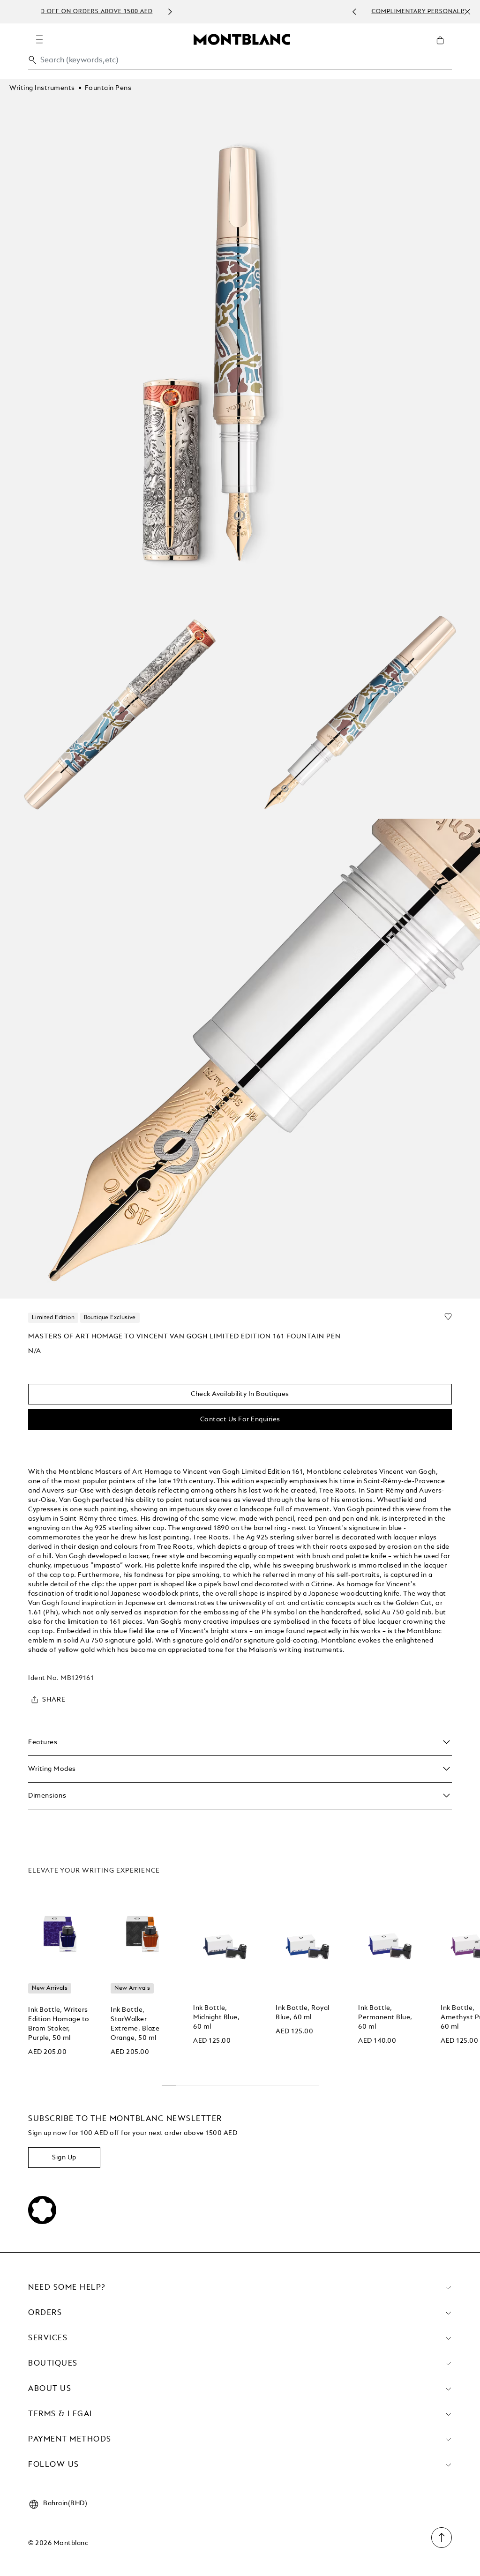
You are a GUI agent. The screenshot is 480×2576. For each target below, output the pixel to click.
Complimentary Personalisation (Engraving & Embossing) (253, 12)
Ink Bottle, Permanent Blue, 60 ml (385, 2017)
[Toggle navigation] (39, 39)
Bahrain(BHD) (65, 2503)
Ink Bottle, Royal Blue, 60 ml (303, 2013)
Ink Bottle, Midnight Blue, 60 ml (216, 2017)
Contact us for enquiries (240, 1419)
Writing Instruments (42, 88)
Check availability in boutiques (240, 1394)
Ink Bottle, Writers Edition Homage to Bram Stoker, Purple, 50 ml (59, 2024)
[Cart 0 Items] (444, 47)
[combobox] (240, 63)
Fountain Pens (108, 88)
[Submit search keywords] (32, 60)
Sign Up (64, 2158)
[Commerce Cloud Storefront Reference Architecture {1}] (242, 39)
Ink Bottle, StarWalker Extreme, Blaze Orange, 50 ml (135, 2024)
